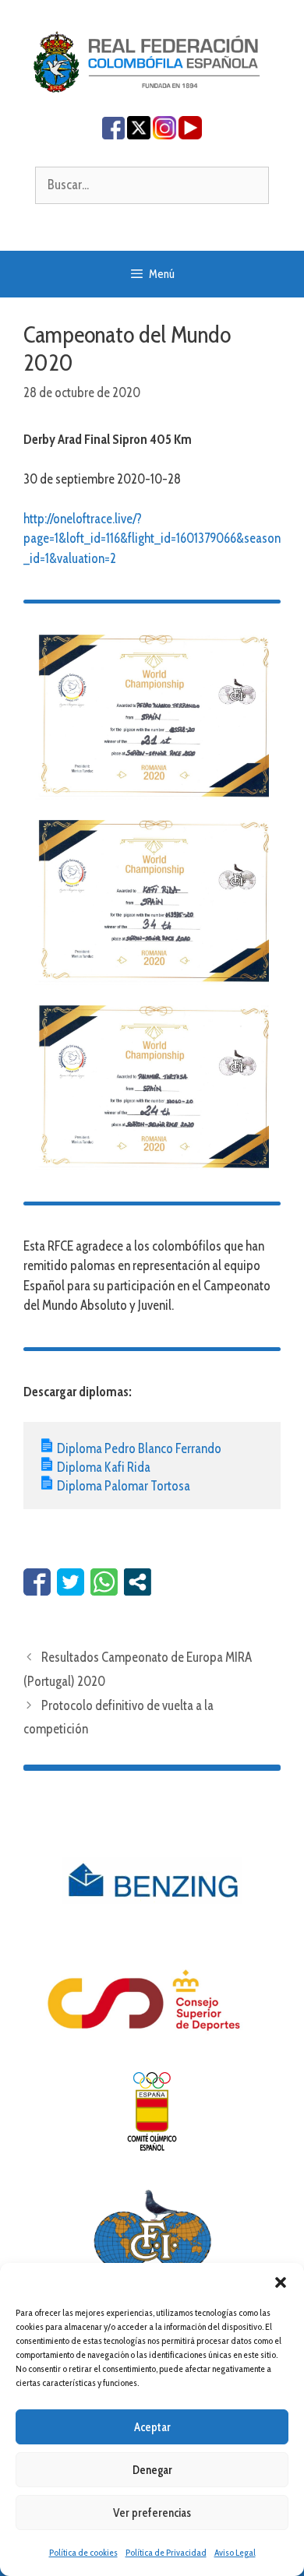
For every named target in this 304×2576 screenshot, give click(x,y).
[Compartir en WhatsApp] (104, 1582)
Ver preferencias (152, 2513)
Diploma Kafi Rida (104, 1467)
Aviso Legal (235, 2552)
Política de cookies (83, 2552)
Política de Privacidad (166, 2552)
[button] (281, 2282)
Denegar (152, 2470)
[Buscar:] (152, 185)
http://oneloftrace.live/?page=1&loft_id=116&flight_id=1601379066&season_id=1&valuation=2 (152, 538)
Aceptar (152, 2427)
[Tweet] (71, 1582)
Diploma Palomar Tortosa (124, 1486)
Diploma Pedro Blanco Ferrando (139, 1448)
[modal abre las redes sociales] (138, 1582)
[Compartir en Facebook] (37, 1582)
